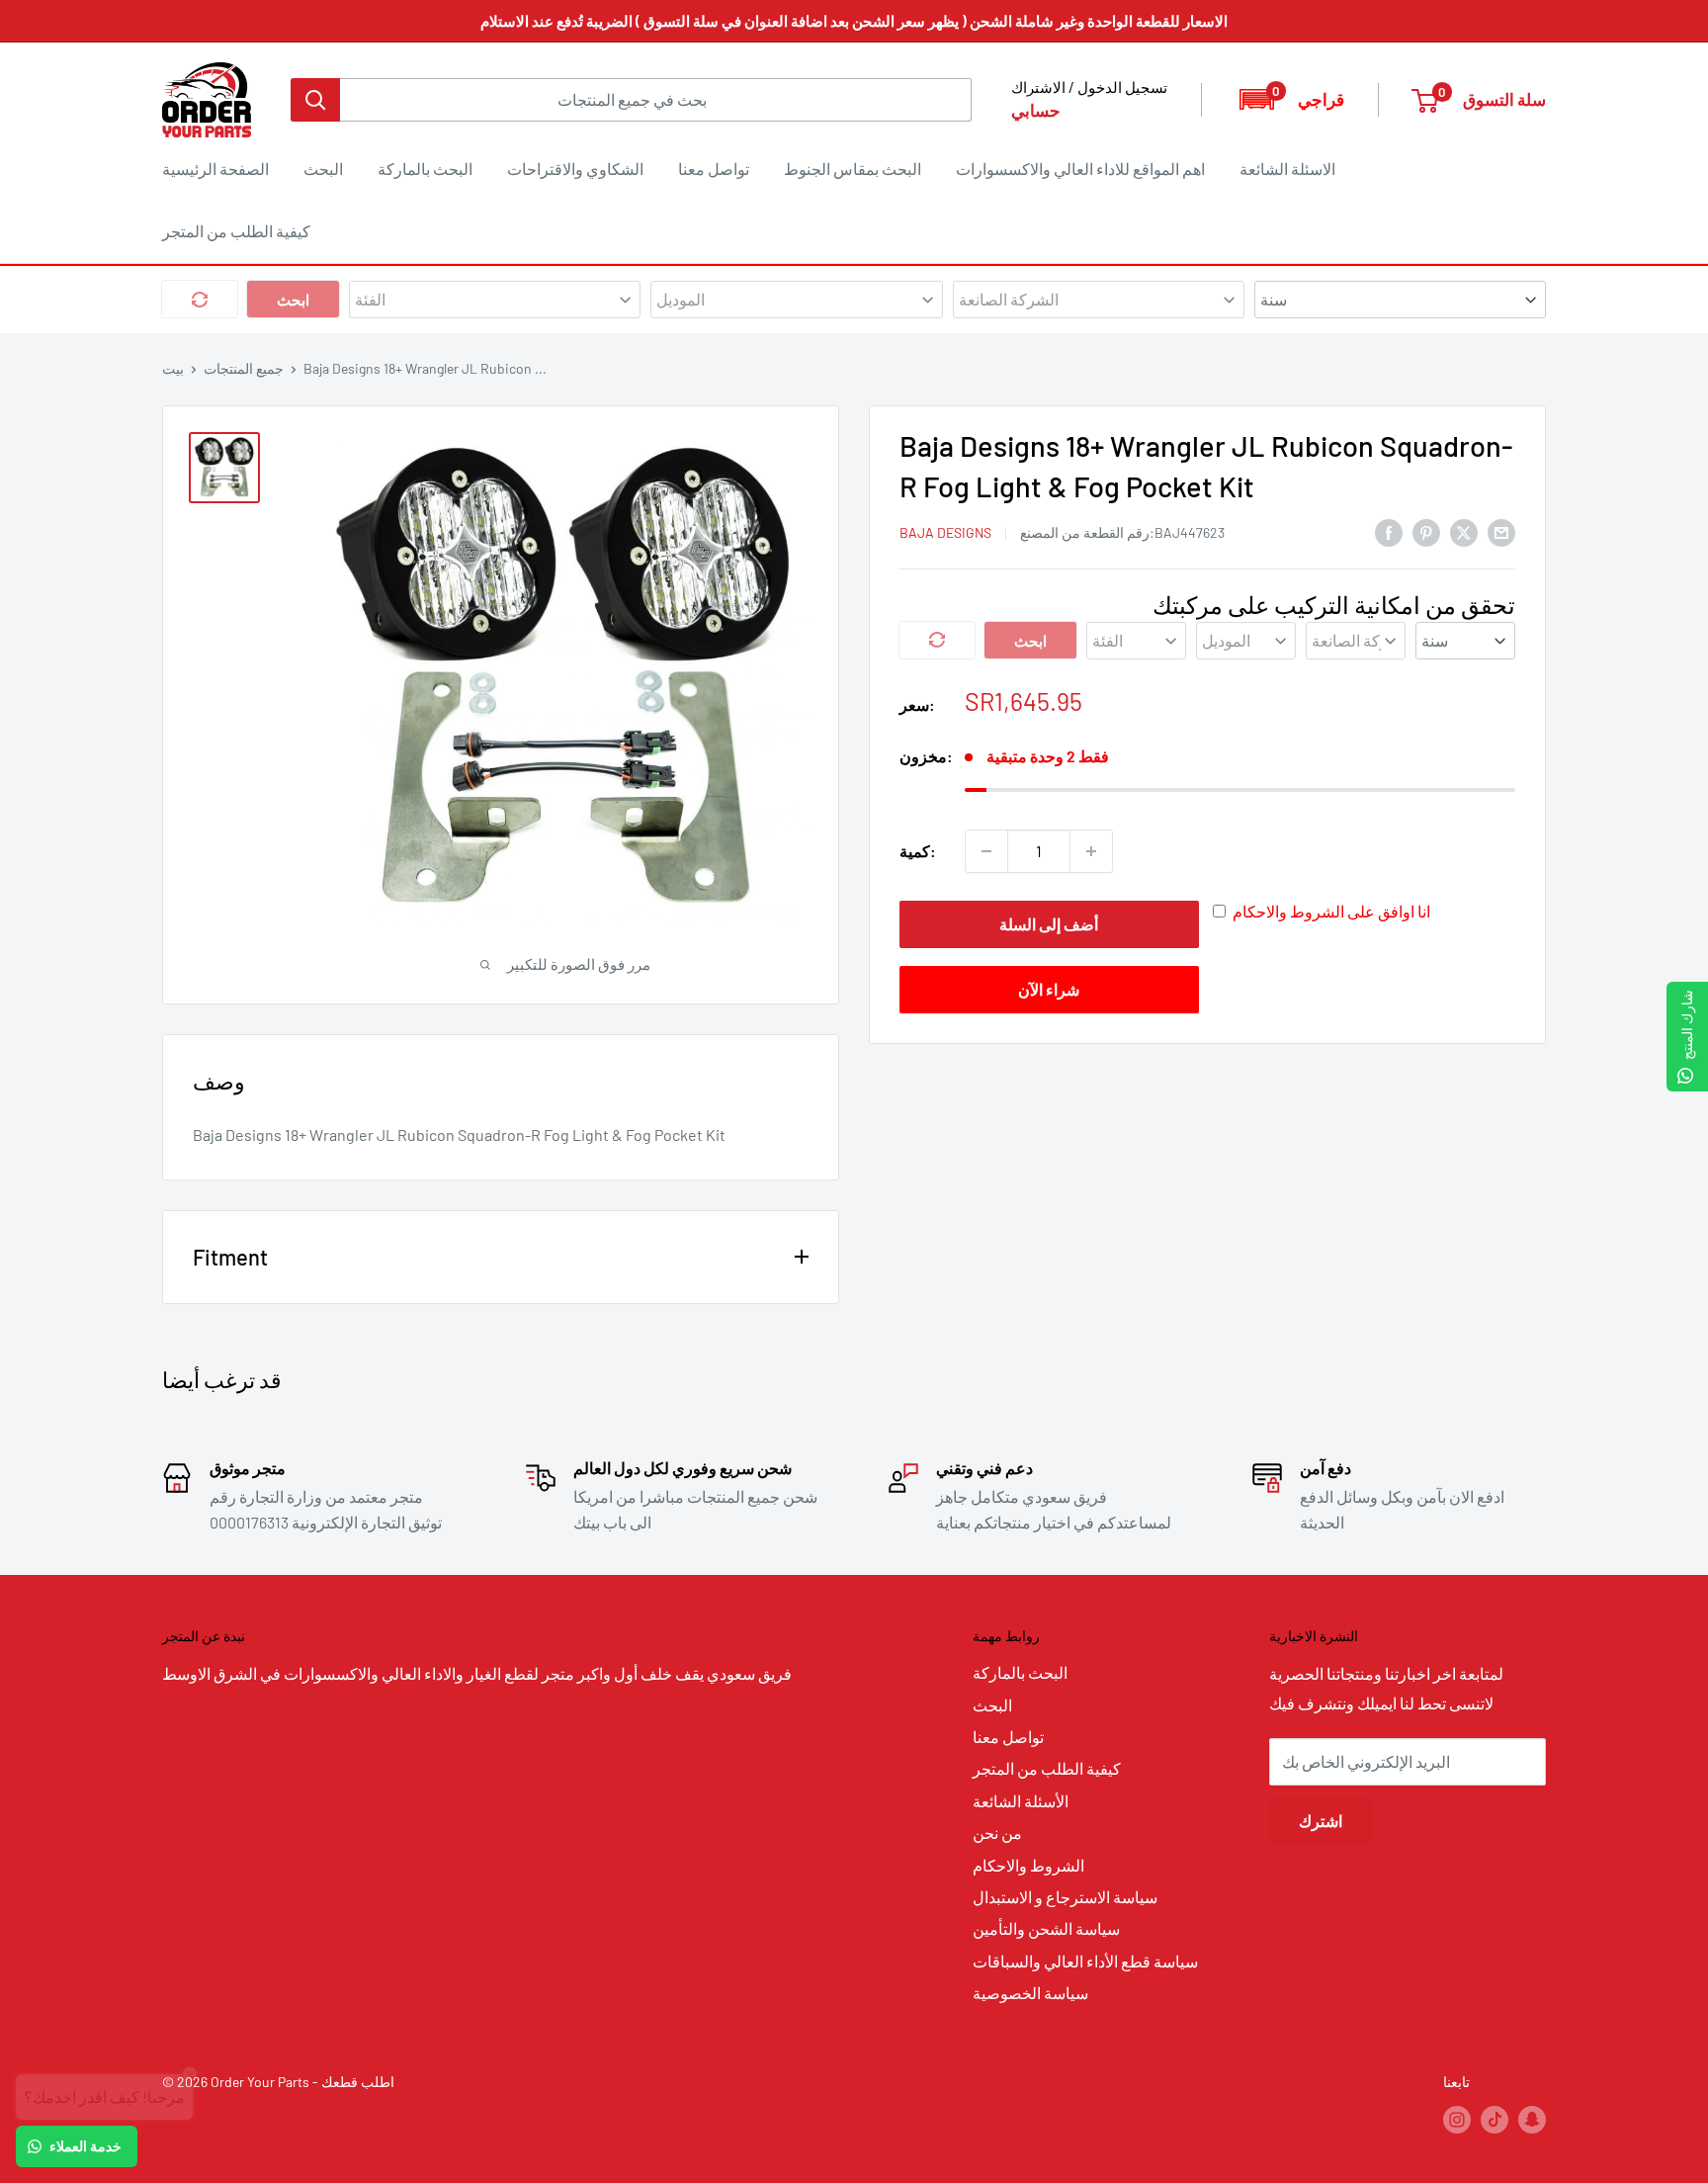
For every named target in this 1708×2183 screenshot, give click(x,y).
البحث (323, 169)
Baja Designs (945, 532)
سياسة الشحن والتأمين (1046, 1928)
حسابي (1036, 110)
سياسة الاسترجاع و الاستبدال (1065, 1897)
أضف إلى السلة (1049, 924)
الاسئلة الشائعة (1287, 169)
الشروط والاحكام (1028, 1865)
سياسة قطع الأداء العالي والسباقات (1085, 1961)
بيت (173, 368)
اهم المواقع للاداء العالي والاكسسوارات (1080, 169)
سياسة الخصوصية (1030, 1993)
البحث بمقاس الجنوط (853, 169)
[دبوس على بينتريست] (1426, 531)
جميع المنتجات (244, 368)
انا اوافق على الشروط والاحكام (1331, 911)
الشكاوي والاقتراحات (575, 169)
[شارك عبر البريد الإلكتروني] (1501, 531)
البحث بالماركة (425, 169)
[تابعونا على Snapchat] (1532, 2120)
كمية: (918, 851)
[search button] (315, 100)
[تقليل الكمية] (986, 851)
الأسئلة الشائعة (1021, 1801)
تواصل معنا (714, 169)
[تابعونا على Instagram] (1457, 2120)
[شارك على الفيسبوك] (1389, 531)
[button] (1290, 99)
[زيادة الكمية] (1091, 851)
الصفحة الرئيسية (215, 169)
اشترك (1321, 1821)
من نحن (997, 1833)
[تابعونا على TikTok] (1494, 2120)
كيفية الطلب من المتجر (236, 231)
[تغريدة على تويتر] (1464, 531)
